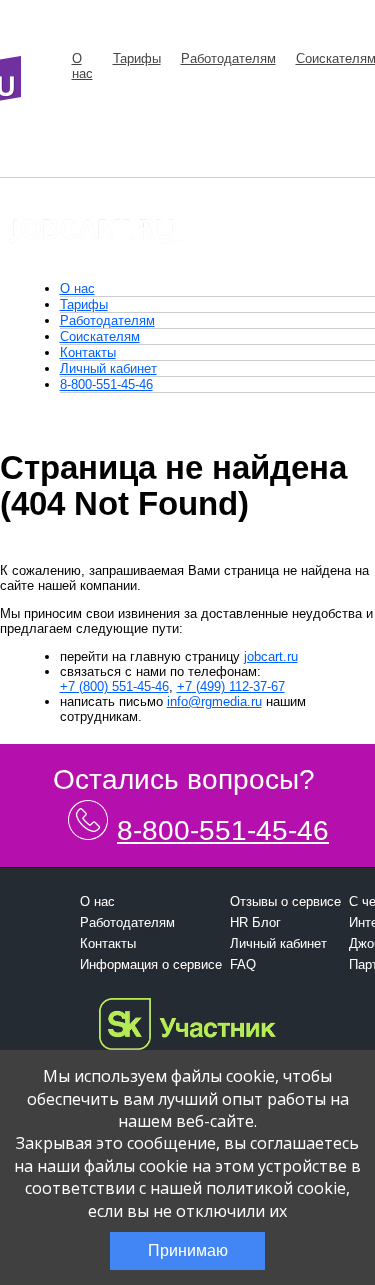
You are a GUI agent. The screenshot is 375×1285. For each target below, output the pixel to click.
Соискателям (100, 336)
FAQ (243, 964)
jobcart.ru (271, 656)
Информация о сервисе (151, 964)
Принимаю (188, 1250)
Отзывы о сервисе (285, 901)
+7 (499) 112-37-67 (231, 686)
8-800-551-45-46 (106, 384)
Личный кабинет (108, 368)
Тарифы (137, 58)
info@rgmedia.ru (214, 701)
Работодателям (228, 58)
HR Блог (255, 922)
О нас (82, 66)
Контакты (88, 352)
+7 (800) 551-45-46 (114, 686)
